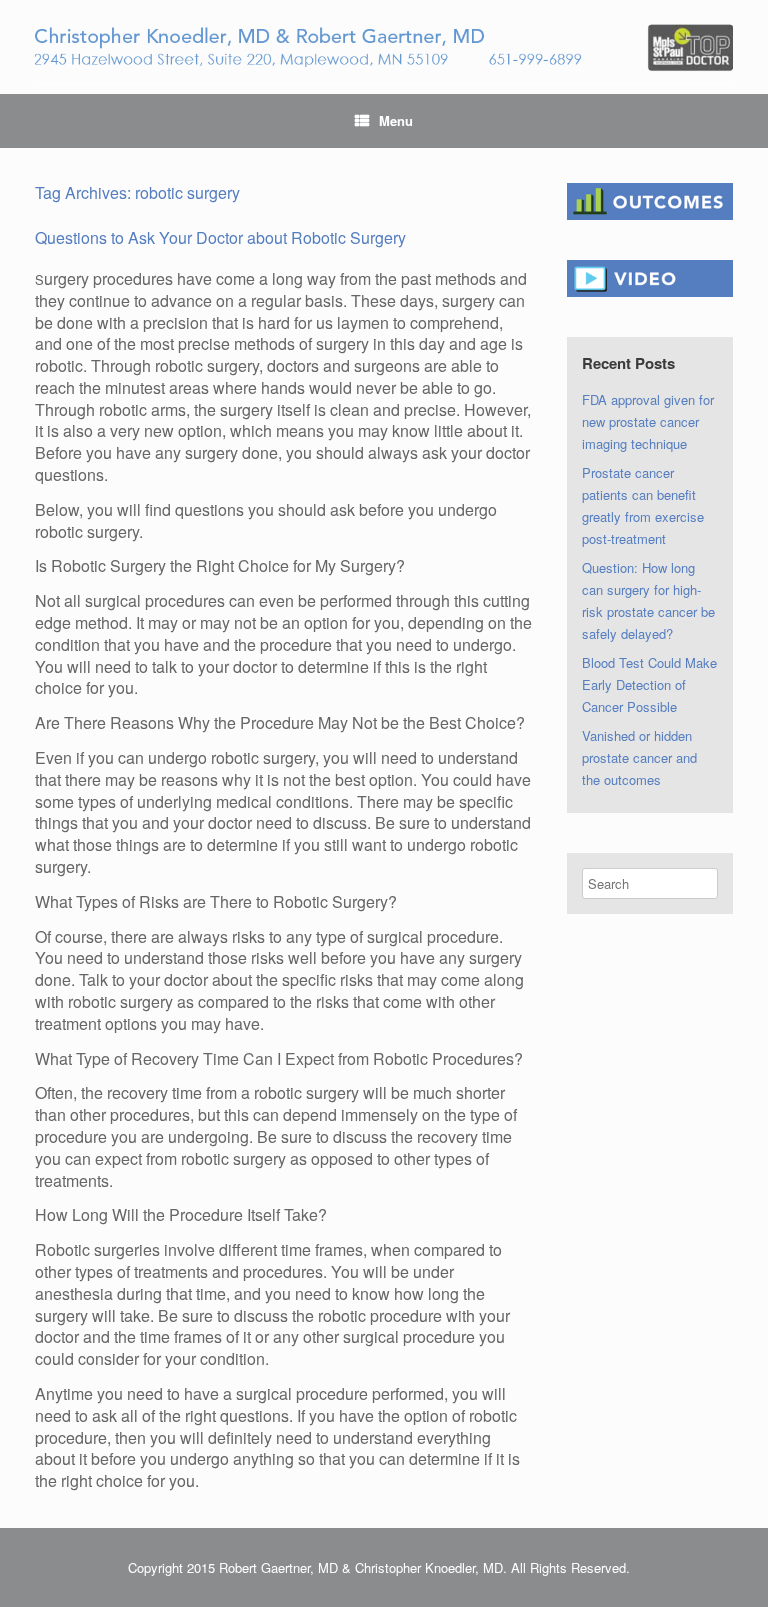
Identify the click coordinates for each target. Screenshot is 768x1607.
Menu (396, 120)
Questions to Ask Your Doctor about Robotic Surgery (220, 237)
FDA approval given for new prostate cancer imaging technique (648, 421)
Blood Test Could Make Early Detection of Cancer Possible (649, 684)
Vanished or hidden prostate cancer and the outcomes (639, 757)
